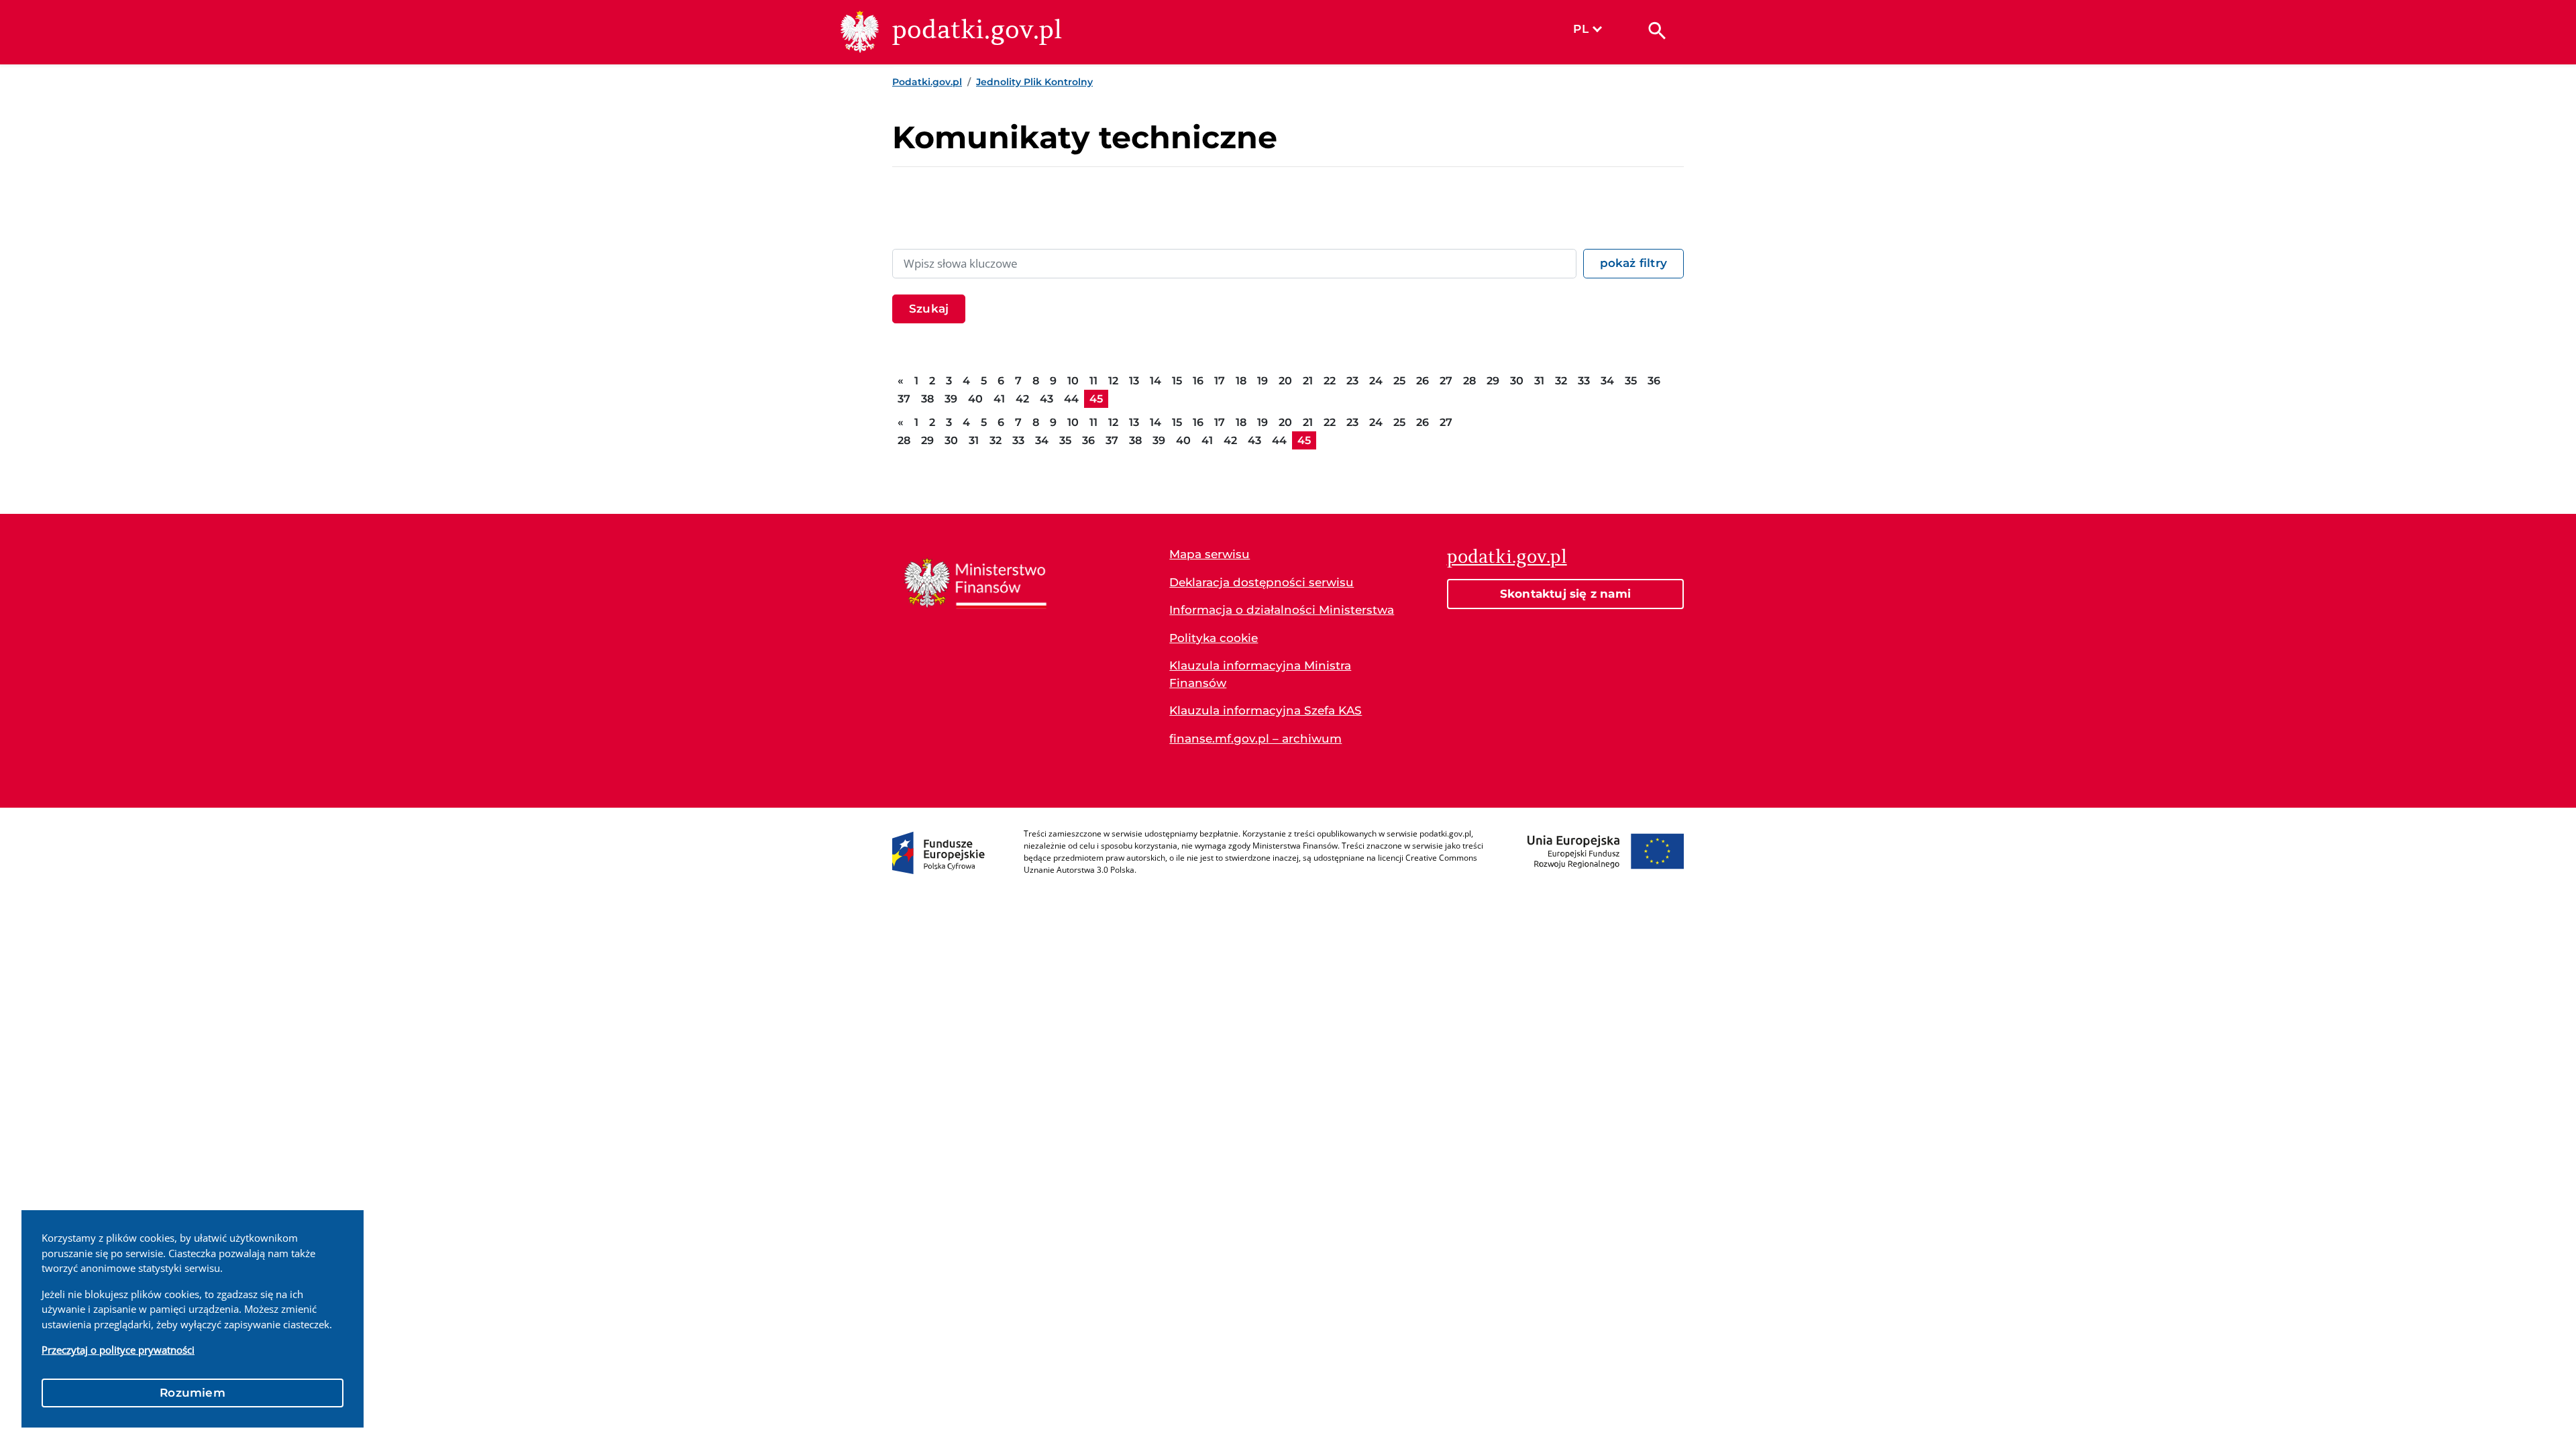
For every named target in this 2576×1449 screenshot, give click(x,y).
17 (1220, 381)
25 (1399, 381)
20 (1285, 381)
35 (1631, 381)
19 (1263, 381)
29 (1493, 381)
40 (975, 399)
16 (1198, 381)
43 (1046, 399)
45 (1096, 399)
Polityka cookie (1214, 638)
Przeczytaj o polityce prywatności (118, 1350)
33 (1584, 381)
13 (1134, 381)
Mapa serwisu (1210, 554)
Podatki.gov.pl (927, 82)
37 (904, 399)
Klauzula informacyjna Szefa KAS (1266, 710)
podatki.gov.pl (1507, 556)
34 (1607, 381)
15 (1177, 381)
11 (1093, 381)
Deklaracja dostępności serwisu (1262, 582)
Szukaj (929, 309)
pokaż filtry (1633, 263)
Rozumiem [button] (193, 1393)
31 (1539, 381)
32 (1561, 381)
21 (1308, 381)
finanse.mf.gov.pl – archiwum (1255, 739)
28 (1469, 381)
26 (1423, 381)
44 (1071, 399)
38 (927, 399)
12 (1113, 381)
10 (1073, 381)
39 (951, 399)
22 (1330, 381)
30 (1517, 381)
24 (1376, 381)
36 (1654, 381)
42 (1022, 399)
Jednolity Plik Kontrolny (1034, 82)
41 (999, 399)
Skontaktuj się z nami (1565, 594)
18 (1241, 381)
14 (1156, 381)
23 (1352, 381)
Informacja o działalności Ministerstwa (1282, 610)
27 (1446, 381)
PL (1580, 29)
